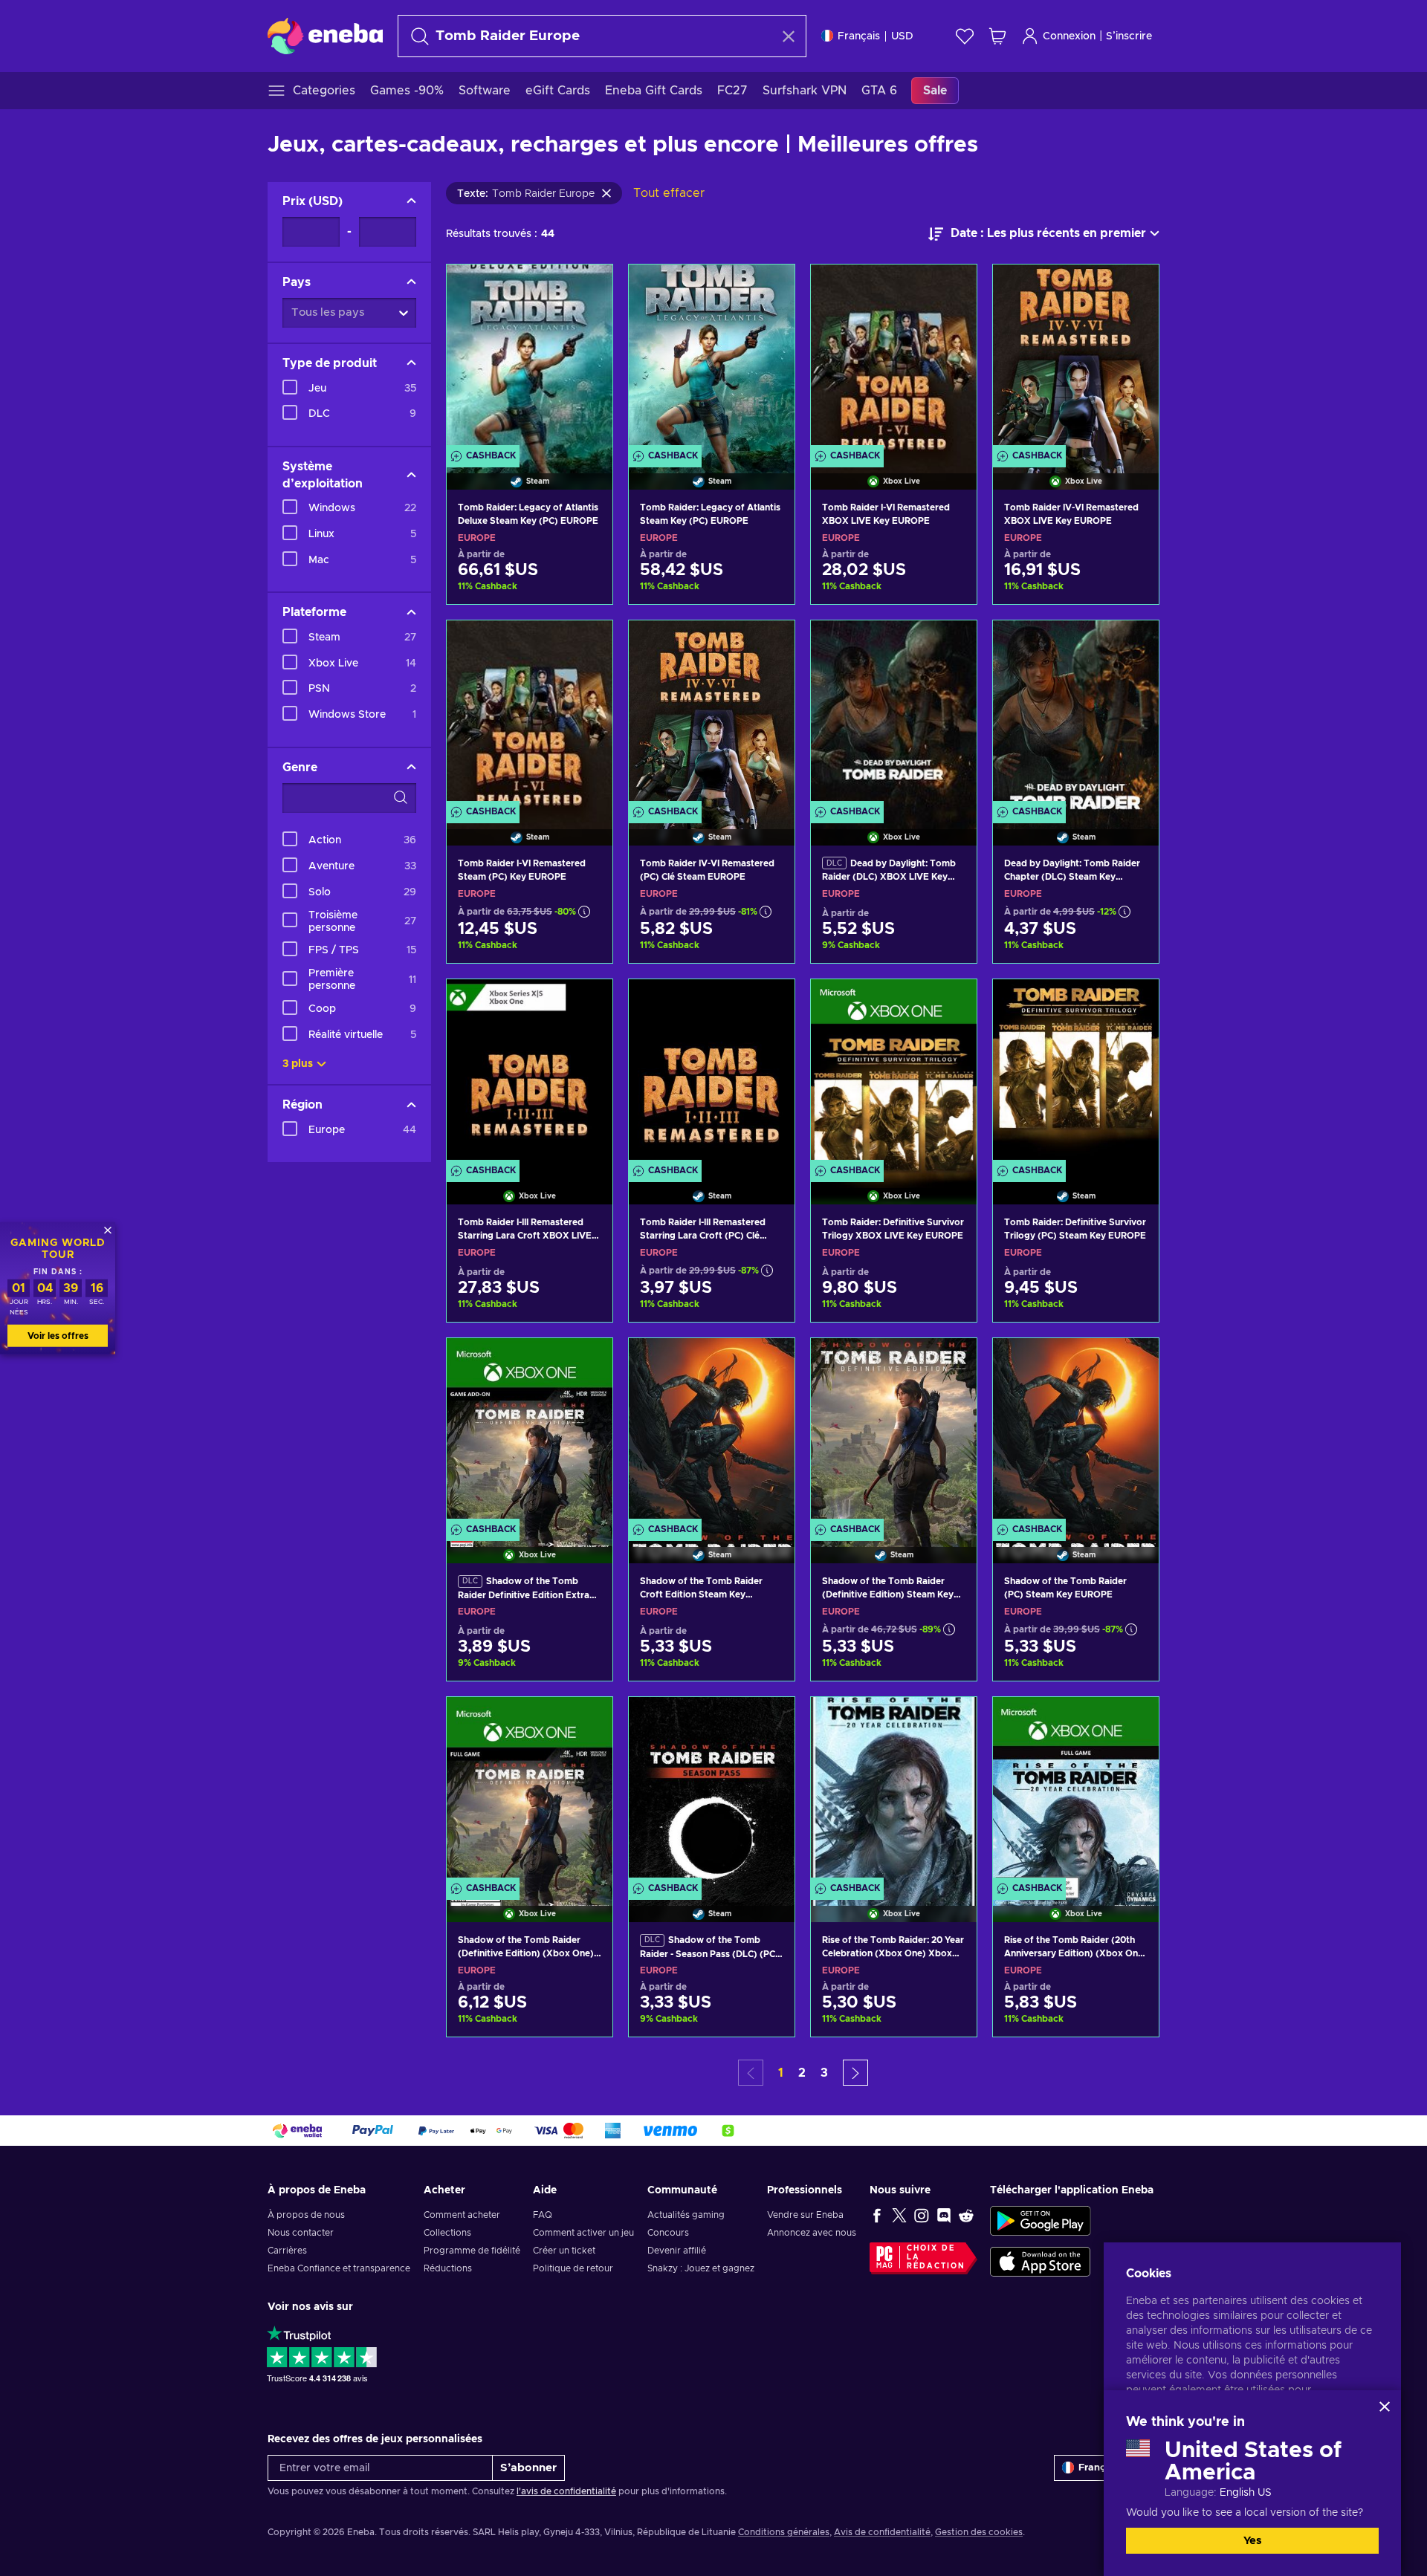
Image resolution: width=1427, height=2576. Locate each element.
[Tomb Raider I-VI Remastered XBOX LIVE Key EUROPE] (894, 358)
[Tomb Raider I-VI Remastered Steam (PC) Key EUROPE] (530, 714)
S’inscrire (1129, 36)
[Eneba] (325, 36)
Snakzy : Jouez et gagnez (701, 2268)
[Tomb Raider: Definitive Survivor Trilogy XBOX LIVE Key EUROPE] (894, 1073)
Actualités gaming (686, 2215)
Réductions (448, 2268)
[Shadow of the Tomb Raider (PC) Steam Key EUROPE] (1076, 1432)
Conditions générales (784, 2532)
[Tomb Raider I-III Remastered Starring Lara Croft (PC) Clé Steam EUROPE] (712, 1073)
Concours (668, 2233)
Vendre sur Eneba (805, 2215)
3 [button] (824, 2073)
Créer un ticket (564, 2251)
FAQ (543, 2215)
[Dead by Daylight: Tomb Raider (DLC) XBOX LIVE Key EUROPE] (894, 714)
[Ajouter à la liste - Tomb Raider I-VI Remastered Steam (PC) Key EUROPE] (587, 644)
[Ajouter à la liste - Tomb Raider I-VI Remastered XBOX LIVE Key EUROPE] (951, 288)
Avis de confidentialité (882, 2532)
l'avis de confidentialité (566, 2491)
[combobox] (589, 36)
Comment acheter (462, 2215)
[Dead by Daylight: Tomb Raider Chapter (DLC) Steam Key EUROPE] (1076, 714)
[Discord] (944, 2215)
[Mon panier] (997, 36)
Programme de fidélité (472, 2251)
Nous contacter (301, 2233)
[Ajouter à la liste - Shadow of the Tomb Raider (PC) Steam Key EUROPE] (1133, 1362)
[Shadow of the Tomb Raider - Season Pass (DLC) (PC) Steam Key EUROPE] (712, 1791)
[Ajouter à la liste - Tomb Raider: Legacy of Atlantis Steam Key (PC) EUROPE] (769, 288)
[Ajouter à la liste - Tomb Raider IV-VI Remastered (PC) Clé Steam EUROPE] (769, 644)
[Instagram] (922, 2215)
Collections (447, 2233)
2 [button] (802, 2073)
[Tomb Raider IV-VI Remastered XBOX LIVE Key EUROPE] (1076, 358)
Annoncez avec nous (812, 2233)
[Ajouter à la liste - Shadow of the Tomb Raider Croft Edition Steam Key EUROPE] (769, 1362)
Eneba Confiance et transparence (339, 2268)
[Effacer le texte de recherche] (789, 36)
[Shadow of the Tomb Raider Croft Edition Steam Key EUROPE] (712, 1432)
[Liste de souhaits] (965, 36)
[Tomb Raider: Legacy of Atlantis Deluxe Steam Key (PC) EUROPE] (530, 358)
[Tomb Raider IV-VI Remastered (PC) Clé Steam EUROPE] (712, 714)
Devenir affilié (677, 2251)
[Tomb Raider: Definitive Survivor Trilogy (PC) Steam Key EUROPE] (1076, 1073)
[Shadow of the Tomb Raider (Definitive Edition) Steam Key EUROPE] (894, 1432)
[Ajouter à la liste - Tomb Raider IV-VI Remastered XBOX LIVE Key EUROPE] (1133, 288)
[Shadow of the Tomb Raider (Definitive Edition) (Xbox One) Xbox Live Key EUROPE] (530, 1791)
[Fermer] (1385, 2407)
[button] (855, 2073)
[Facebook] (877, 2215)
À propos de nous (306, 2215)
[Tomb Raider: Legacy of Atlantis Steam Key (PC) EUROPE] (712, 358)
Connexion (1069, 36)
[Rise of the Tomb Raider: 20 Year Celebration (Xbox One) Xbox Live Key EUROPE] (894, 1791)
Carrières (287, 2251)
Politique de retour (573, 2268)
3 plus (298, 1064)
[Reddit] (966, 2215)
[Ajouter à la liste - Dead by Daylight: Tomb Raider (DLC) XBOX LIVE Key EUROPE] (951, 644)
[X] (899, 2215)
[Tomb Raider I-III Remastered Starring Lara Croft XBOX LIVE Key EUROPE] (530, 1073)
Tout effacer (669, 193)
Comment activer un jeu (583, 2233)
